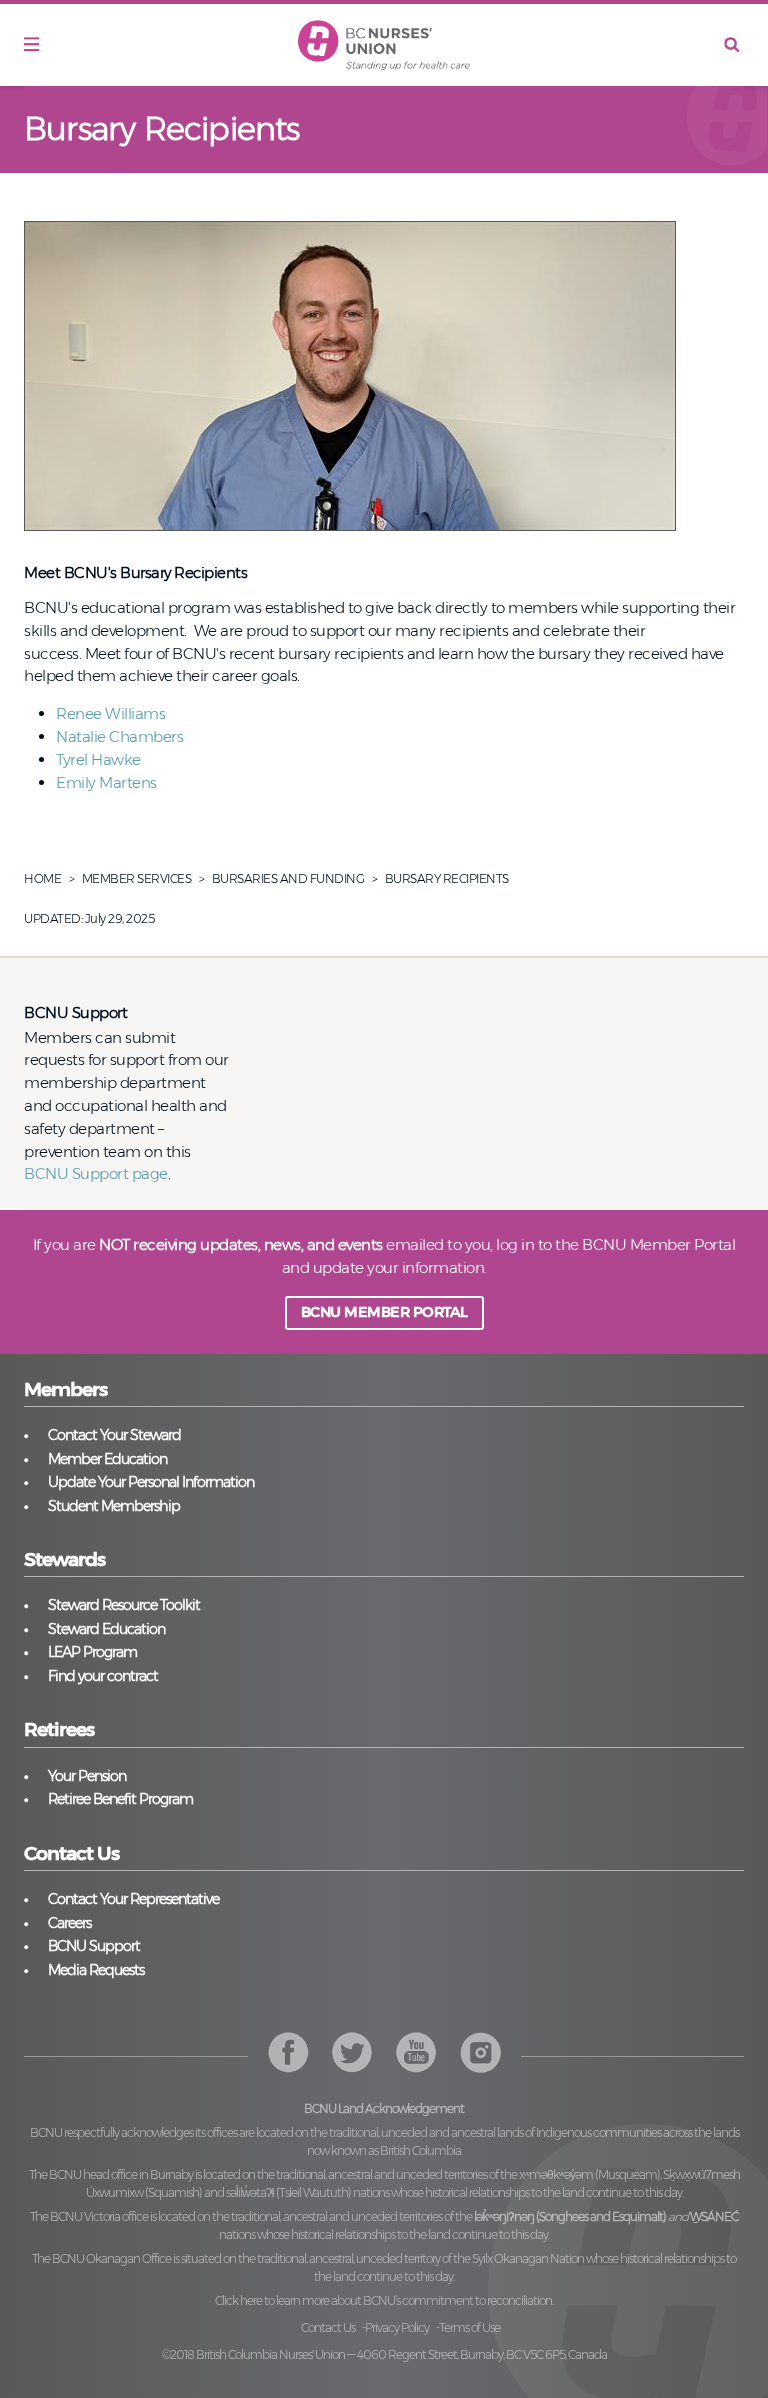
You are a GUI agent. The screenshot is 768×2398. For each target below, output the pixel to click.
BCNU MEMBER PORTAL (384, 1312)
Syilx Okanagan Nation (528, 2258)
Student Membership (114, 1506)
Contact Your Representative (133, 1899)
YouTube (480, 2052)
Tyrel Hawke (98, 759)
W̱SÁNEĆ (714, 2216)
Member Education (107, 1459)
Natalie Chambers (121, 736)
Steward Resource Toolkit (124, 1605)
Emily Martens (106, 782)
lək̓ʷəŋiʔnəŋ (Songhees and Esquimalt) (570, 2216)
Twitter (352, 2052)
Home (42, 878)
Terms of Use (469, 2327)
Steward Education (106, 1629)
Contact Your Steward (114, 1435)
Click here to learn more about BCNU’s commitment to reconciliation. (384, 2300)
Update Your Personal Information (151, 1482)
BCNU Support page (96, 1173)
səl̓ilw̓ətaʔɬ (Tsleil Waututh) (288, 2192)
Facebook (288, 2052)
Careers (69, 1923)
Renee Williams (110, 713)
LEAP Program (92, 1652)
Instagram (416, 2052)
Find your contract (103, 1676)
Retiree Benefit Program (120, 1799)
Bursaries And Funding (288, 878)
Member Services (137, 878)
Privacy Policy (397, 2327)
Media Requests (96, 1970)
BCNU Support (94, 1946)
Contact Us (328, 2327)
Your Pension (87, 1776)
